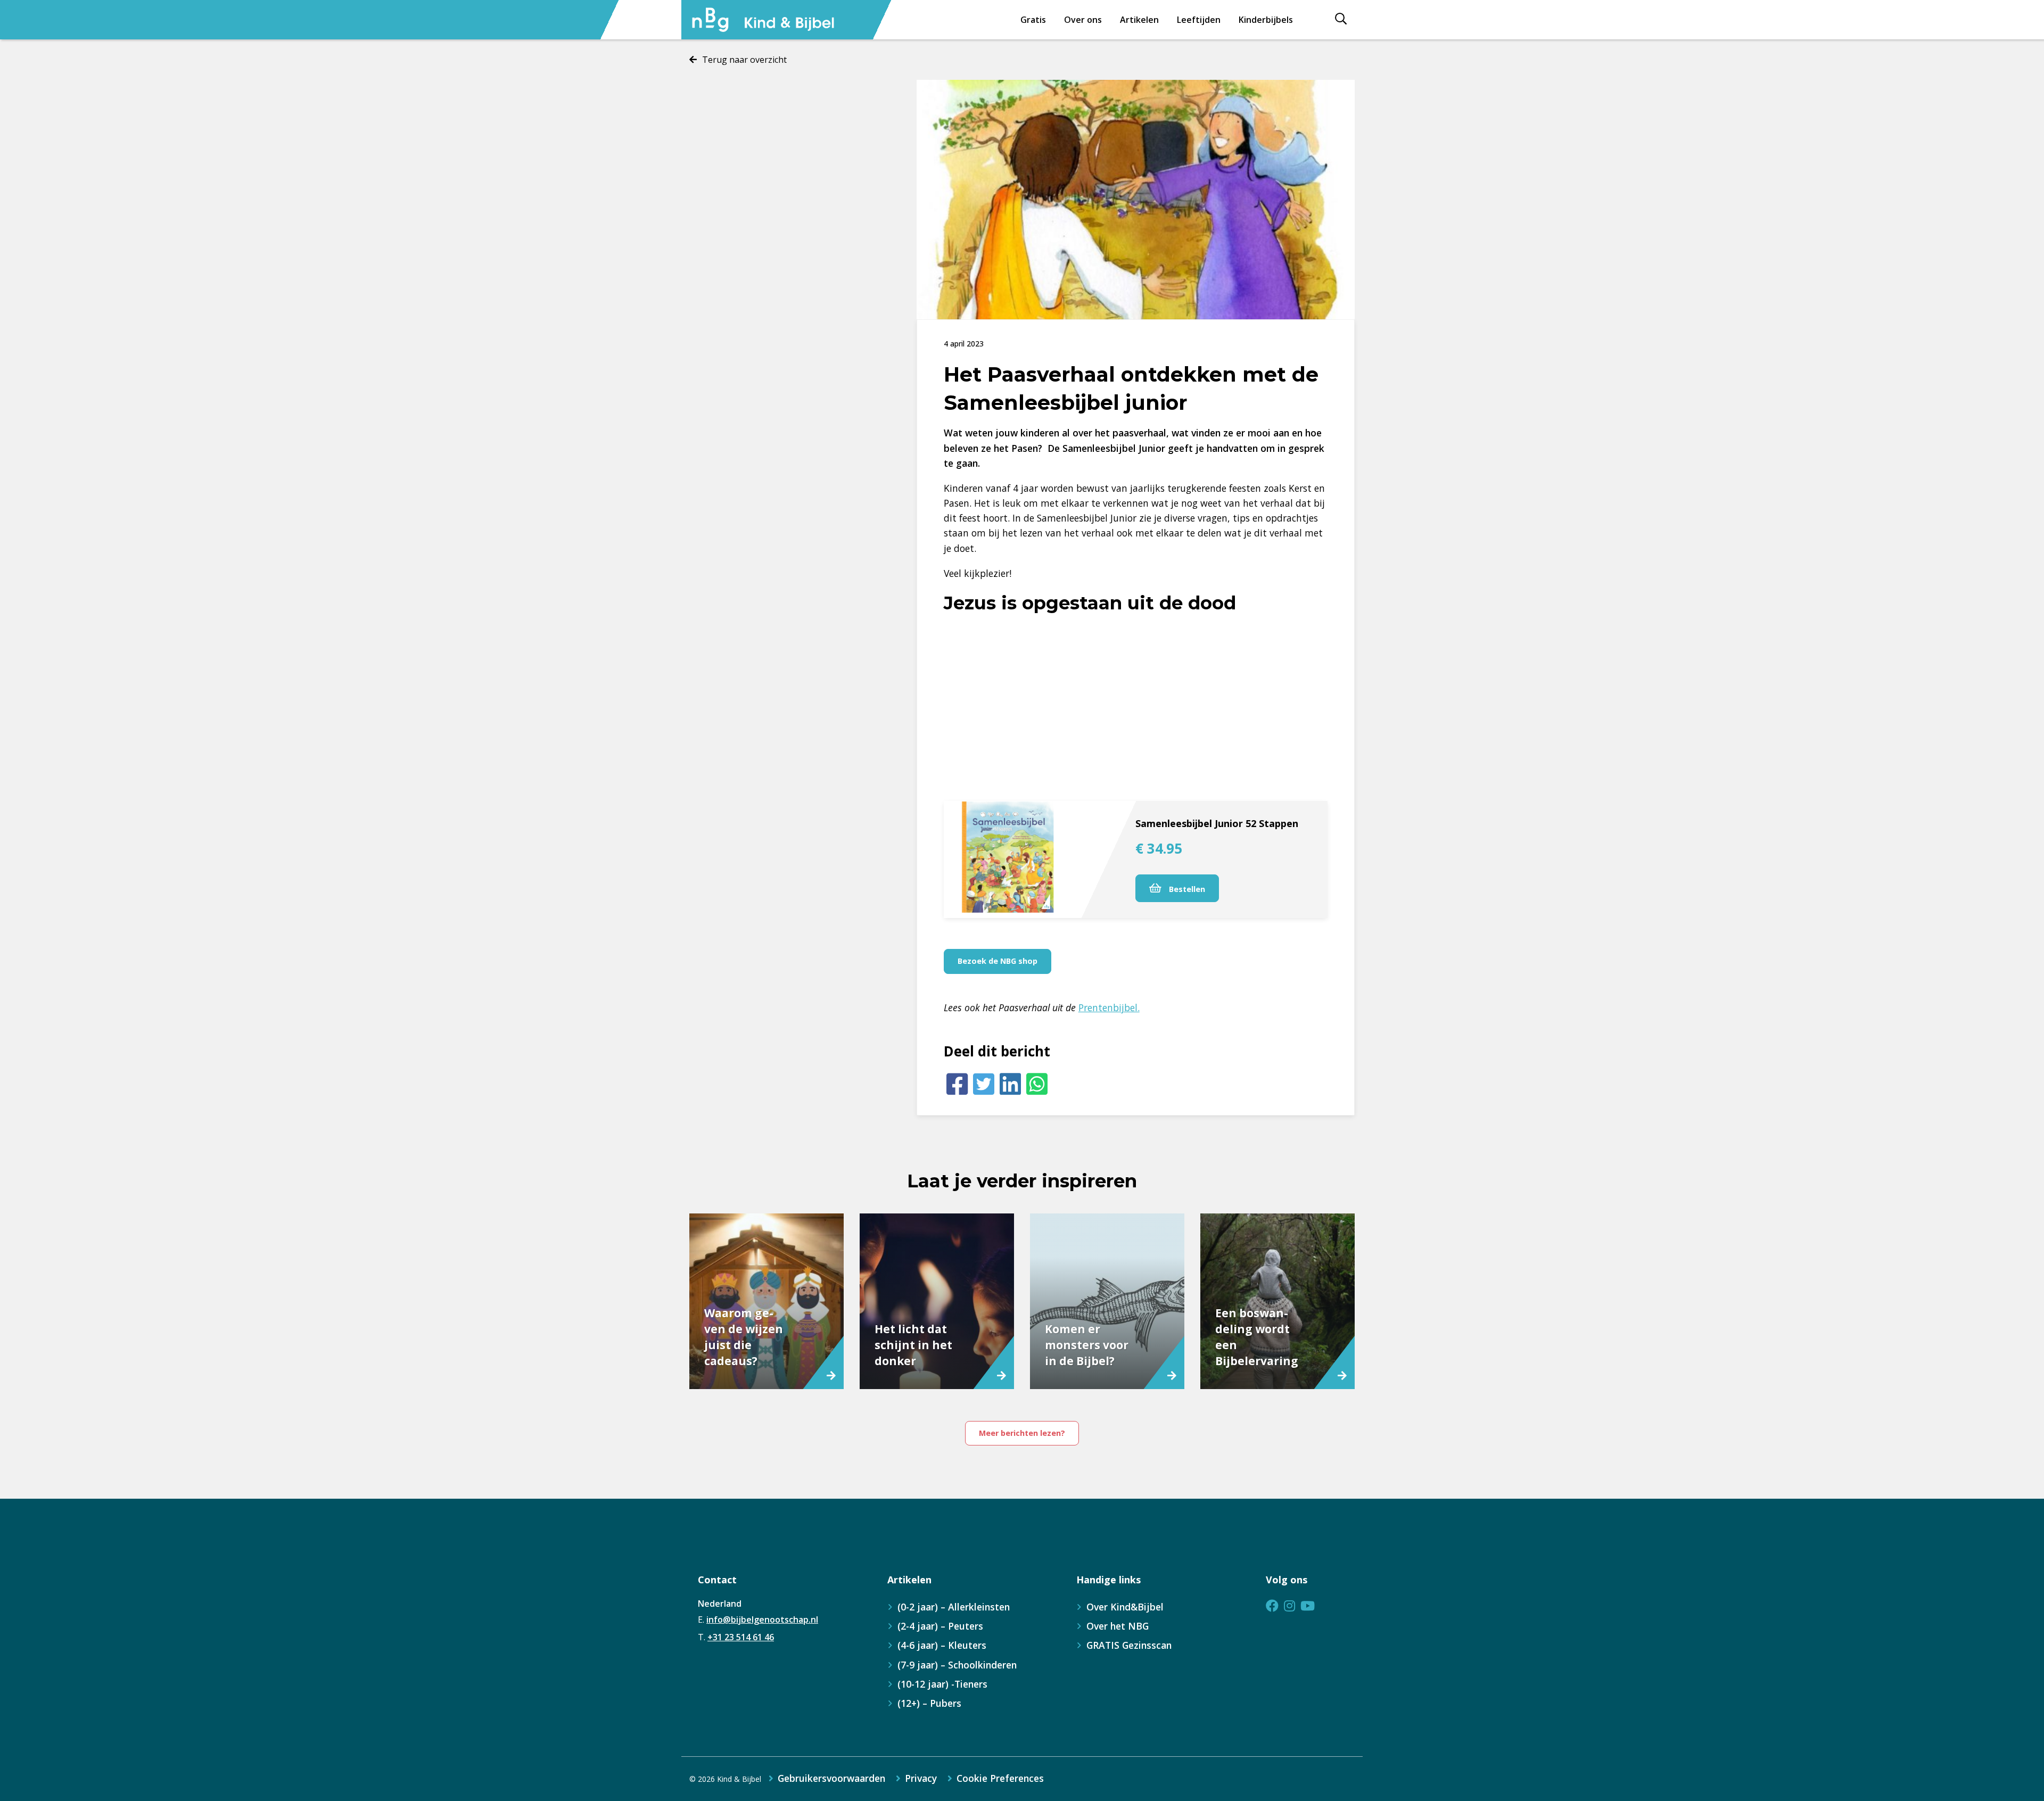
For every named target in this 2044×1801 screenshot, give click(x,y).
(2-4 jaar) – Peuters (940, 1626)
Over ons (1083, 20)
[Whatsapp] (1037, 1084)
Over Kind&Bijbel (1125, 1607)
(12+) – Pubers (929, 1703)
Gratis (1033, 20)
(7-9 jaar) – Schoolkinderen (957, 1665)
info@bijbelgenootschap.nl (762, 1620)
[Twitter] (984, 1084)
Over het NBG (1118, 1626)
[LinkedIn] (1010, 1084)
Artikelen (1139, 20)
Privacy (921, 1779)
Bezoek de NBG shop (998, 961)
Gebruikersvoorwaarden (831, 1779)
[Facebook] (957, 1084)
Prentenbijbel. (1109, 1007)
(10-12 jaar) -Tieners (942, 1684)
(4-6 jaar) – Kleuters (942, 1645)
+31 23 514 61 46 (741, 1637)
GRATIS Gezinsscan (1129, 1645)
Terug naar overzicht (744, 60)
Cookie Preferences (1000, 1779)
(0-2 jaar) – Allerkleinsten (954, 1607)
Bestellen (1186, 889)
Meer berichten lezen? (1022, 1433)
